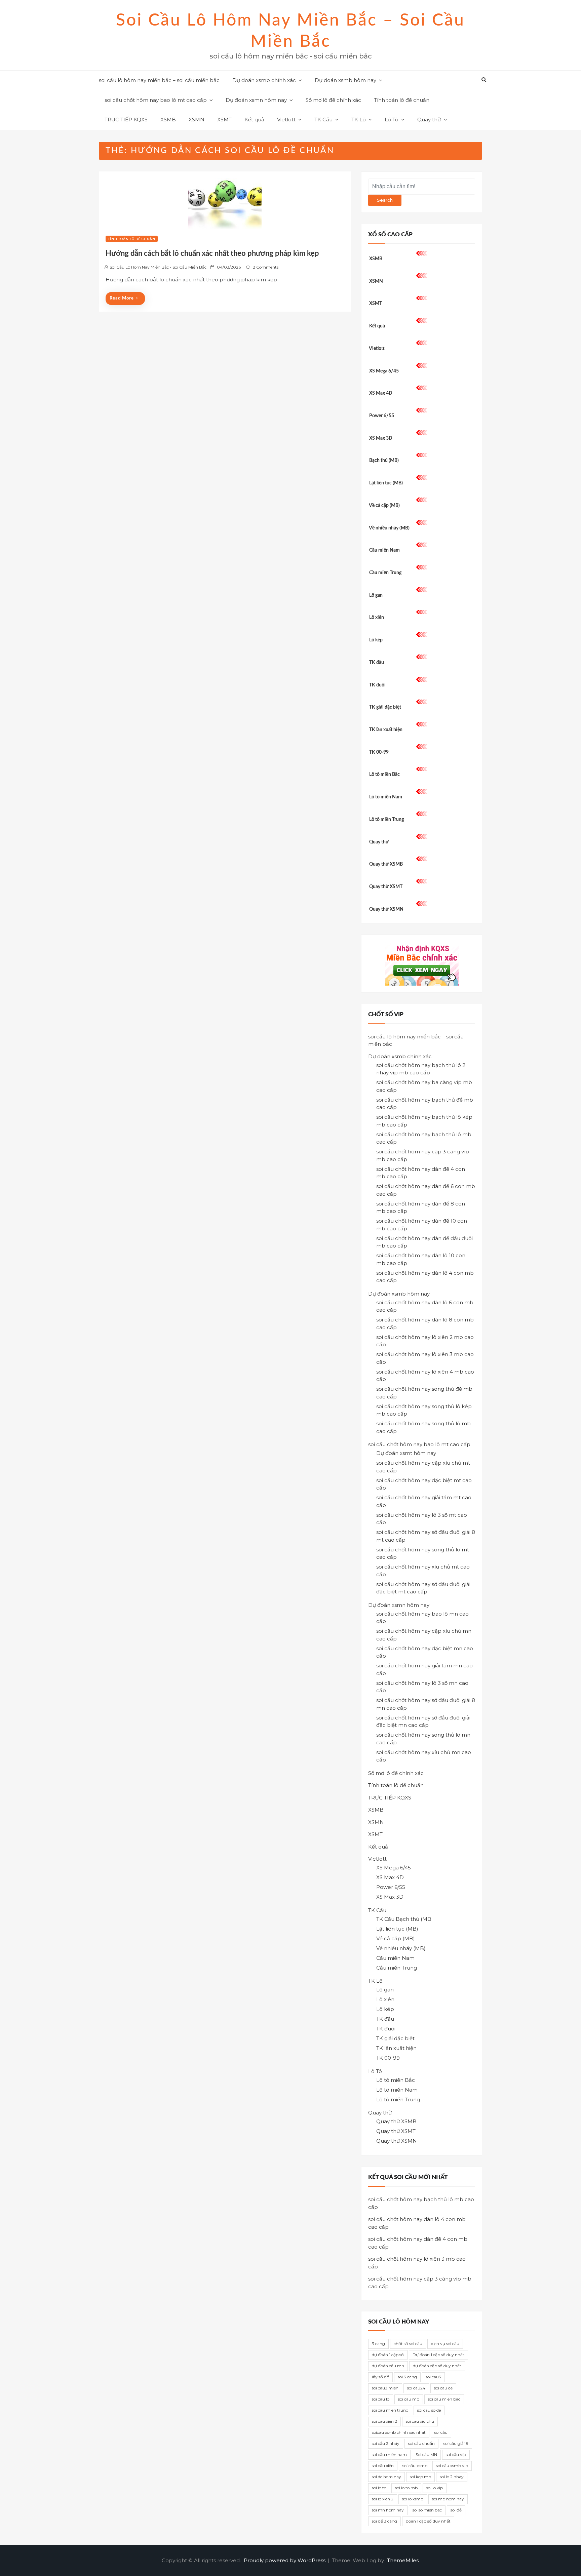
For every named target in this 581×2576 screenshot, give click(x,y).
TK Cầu (323, 120)
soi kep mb (420, 2477)
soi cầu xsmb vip (452, 2466)
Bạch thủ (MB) (384, 461)
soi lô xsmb (413, 2499)
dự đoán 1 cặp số (388, 2355)
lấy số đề (380, 2377)
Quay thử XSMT (386, 887)
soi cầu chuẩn (421, 2443)
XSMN (197, 120)
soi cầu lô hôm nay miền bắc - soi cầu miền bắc (158, 267)
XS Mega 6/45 (384, 371)
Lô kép (376, 640)
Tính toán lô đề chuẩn (402, 100)
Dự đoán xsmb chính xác (264, 80)
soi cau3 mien (385, 2388)
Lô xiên (377, 618)
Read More (122, 298)
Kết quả (254, 120)
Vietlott (286, 120)
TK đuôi (377, 685)
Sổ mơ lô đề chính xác (333, 100)
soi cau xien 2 (384, 2421)
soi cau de (443, 2388)
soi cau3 (433, 2377)
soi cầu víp (456, 2454)
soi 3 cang (407, 2377)
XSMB (168, 120)
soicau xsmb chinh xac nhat (399, 2432)
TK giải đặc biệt (385, 707)
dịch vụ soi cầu (445, 2344)
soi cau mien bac (444, 2399)
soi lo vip (435, 2488)
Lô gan (376, 595)
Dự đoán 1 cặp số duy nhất (438, 2355)
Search (385, 200)
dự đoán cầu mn (388, 2366)
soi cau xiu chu (420, 2421)
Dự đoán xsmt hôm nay (406, 1453)
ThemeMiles (403, 2560)
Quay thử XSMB (386, 864)
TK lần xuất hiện (386, 730)
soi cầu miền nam (389, 2454)
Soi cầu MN (426, 2454)
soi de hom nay (386, 2477)
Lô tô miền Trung (386, 820)
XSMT (224, 120)
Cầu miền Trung (385, 573)
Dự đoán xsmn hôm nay (256, 100)
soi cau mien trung (390, 2410)
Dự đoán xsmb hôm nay (345, 80)
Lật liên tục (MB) (386, 483)
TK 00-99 (379, 752)
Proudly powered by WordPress (285, 2560)
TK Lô (359, 120)
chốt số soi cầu (408, 2344)
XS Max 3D (381, 438)
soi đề (456, 2510)
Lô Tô (392, 120)
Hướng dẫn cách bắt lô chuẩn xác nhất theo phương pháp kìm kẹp (212, 253)
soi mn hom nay (388, 2510)
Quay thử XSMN (386, 909)
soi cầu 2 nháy (386, 2443)
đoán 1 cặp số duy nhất (428, 2521)
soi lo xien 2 (383, 2499)
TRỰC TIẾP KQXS (126, 120)
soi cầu (441, 2432)
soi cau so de (429, 2410)
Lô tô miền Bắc (384, 775)
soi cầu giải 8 (456, 2443)
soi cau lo (381, 2399)
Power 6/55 (382, 416)
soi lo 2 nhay (452, 2477)
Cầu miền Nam (384, 550)
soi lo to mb (406, 2488)
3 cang (378, 2344)
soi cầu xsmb (415, 2466)
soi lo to (379, 2488)
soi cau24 (416, 2388)
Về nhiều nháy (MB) (389, 528)
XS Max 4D (381, 393)
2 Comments (266, 267)
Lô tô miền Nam (386, 797)
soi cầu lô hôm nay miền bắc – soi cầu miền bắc (159, 80)
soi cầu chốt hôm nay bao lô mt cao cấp (156, 100)
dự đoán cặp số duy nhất (437, 2366)
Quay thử (429, 120)
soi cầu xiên (383, 2466)
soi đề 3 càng (384, 2521)
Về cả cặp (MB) (384, 506)
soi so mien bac (427, 2510)
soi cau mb (409, 2399)
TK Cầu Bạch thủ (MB (404, 1919)
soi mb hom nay (448, 2499)
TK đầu (377, 663)
